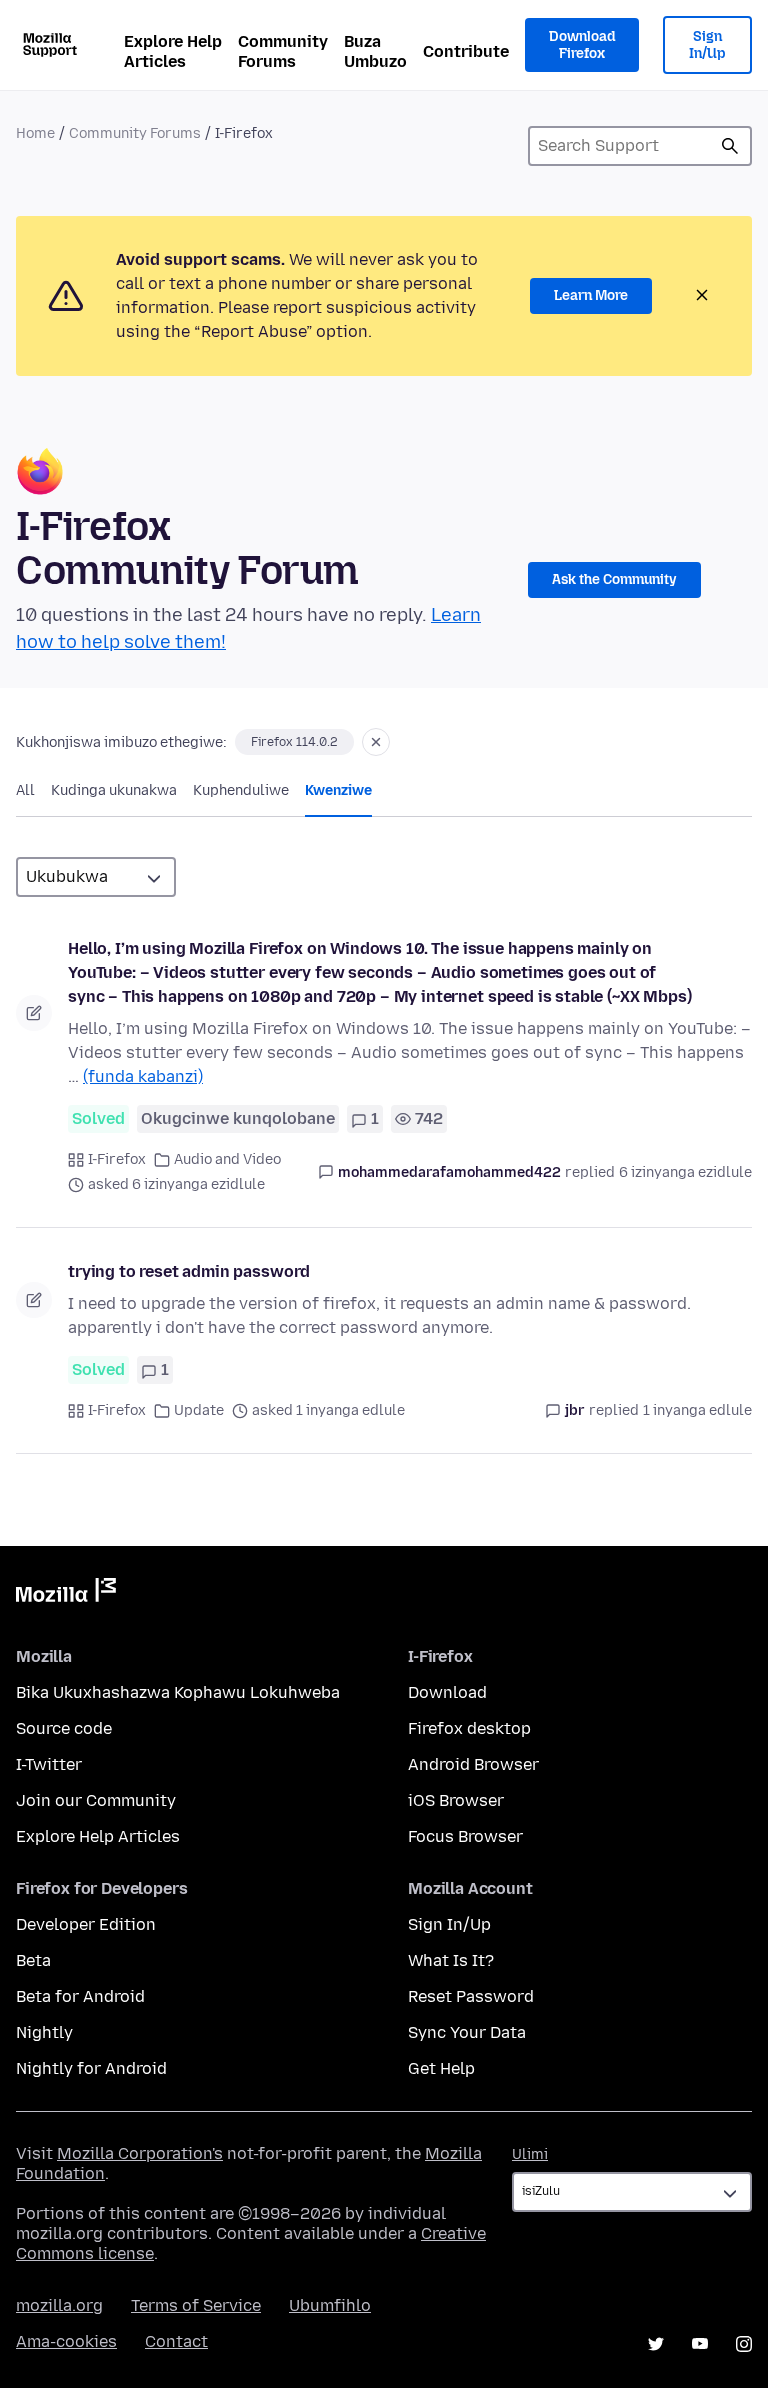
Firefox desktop (469, 1728)
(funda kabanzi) (143, 1076)
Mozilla (66, 1594)
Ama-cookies (66, 2341)
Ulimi (530, 2154)
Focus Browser (465, 1836)
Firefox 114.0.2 (294, 742)
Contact (176, 2341)
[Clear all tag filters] (376, 742)
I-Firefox (117, 1159)
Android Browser (473, 1764)
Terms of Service (196, 2305)
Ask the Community (614, 579)
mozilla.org (59, 2305)
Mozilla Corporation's (140, 2153)
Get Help (441, 2068)
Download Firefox (582, 45)
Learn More (591, 295)
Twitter (656, 2344)
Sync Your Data (467, 2032)
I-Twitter (49, 1764)
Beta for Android (80, 1996)
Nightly (44, 2032)
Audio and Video (227, 1159)
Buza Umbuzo (375, 51)
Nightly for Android (91, 2068)
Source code (64, 1728)
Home (35, 133)
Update (199, 1410)
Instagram (744, 2344)
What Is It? (451, 1960)
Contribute (466, 51)
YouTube (700, 2344)
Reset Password (471, 1996)
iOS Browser (456, 1800)
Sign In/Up (707, 45)
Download (447, 1692)
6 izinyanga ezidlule (685, 1172)
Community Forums (283, 51)
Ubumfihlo (330, 2305)
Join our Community (96, 1800)
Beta (33, 1960)
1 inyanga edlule (697, 1410)
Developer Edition (86, 1924)
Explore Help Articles (173, 51)
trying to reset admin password (189, 1271)
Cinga (730, 146)
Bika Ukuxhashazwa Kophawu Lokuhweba (178, 1692)
